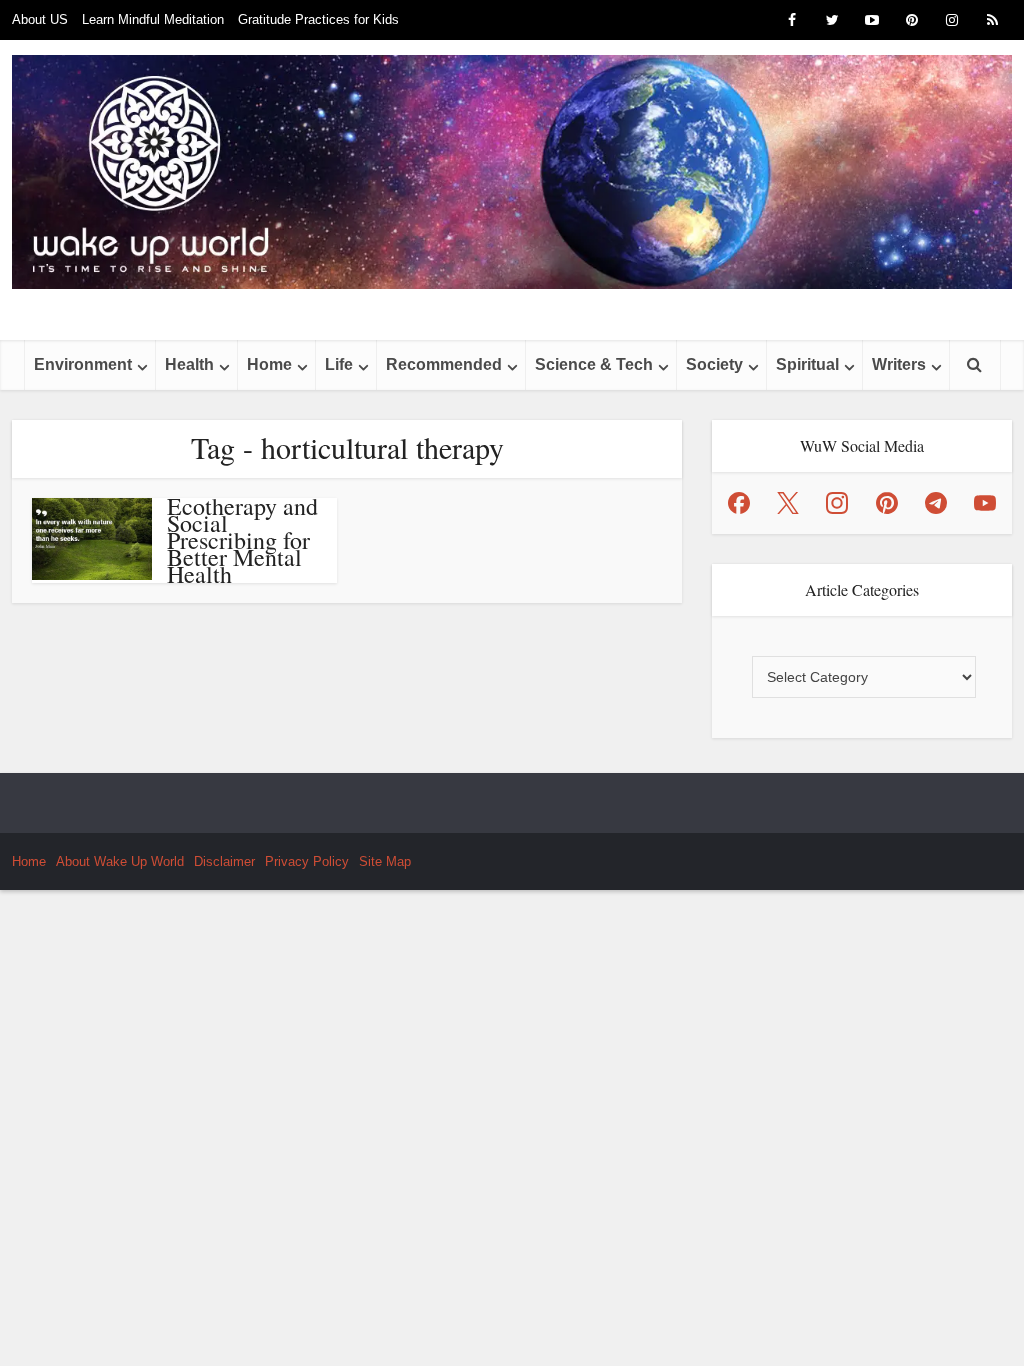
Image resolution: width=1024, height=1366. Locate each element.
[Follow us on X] (788, 503)
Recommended (444, 364)
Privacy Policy (307, 861)
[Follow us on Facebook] (739, 503)
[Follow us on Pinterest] (887, 503)
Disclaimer (224, 861)
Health (189, 364)
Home (269, 364)
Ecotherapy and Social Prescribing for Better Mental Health (242, 540)
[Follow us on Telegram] (936, 503)
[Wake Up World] (512, 172)
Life (339, 364)
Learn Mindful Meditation (153, 19)
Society (714, 364)
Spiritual (807, 364)
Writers (899, 364)
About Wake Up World (120, 861)
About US (40, 19)
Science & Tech (594, 364)
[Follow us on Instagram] (837, 503)
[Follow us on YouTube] (985, 503)
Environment (83, 364)
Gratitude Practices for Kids (318, 19)
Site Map (385, 861)
